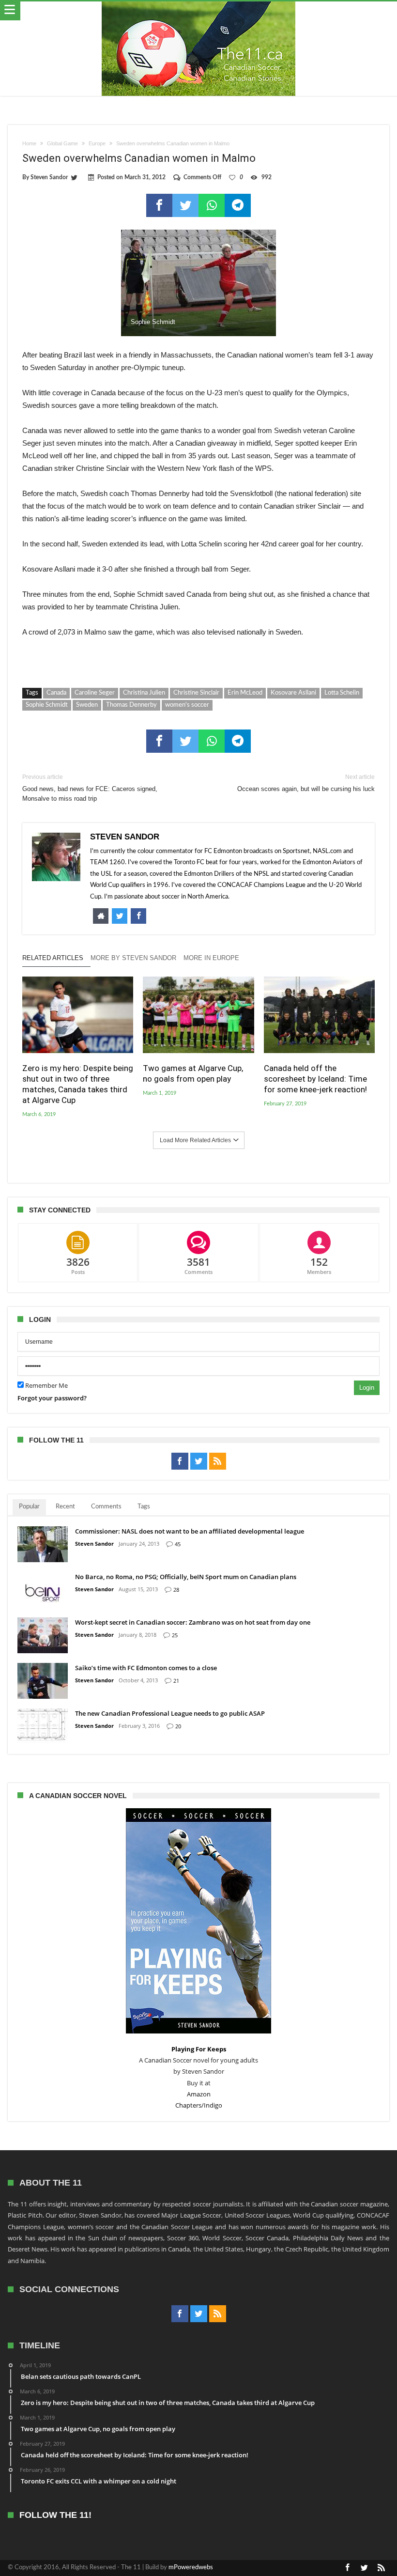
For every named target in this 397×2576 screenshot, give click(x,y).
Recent (65, 1507)
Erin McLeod (245, 693)
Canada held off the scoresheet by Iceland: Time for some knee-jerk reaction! (315, 1079)
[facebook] (159, 205)
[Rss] (218, 1461)
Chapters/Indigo (199, 2105)
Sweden (87, 705)
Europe (97, 143)
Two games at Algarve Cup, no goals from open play (193, 1073)
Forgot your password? (52, 1398)
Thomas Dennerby (131, 705)
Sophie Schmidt (47, 705)
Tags (144, 1507)
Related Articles (53, 958)
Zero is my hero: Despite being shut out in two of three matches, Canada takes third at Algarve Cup (78, 1084)
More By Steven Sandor (133, 958)
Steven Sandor (49, 177)
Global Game (62, 143)
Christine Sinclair (196, 693)
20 (178, 1726)
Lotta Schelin (342, 693)
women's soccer (187, 705)
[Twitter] (199, 1461)
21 (176, 1681)
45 (178, 1544)
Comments (106, 1507)
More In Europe (211, 958)
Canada (56, 693)
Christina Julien (144, 693)
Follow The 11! (55, 2515)
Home (29, 143)
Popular (29, 1507)
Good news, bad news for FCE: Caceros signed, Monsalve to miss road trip (90, 788)
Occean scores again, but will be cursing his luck (306, 783)
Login (367, 1388)
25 (175, 1635)
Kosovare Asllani (293, 693)
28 (176, 1590)
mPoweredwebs (191, 2568)
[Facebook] (180, 1461)
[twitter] (185, 205)
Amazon (199, 2094)
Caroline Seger (95, 693)
